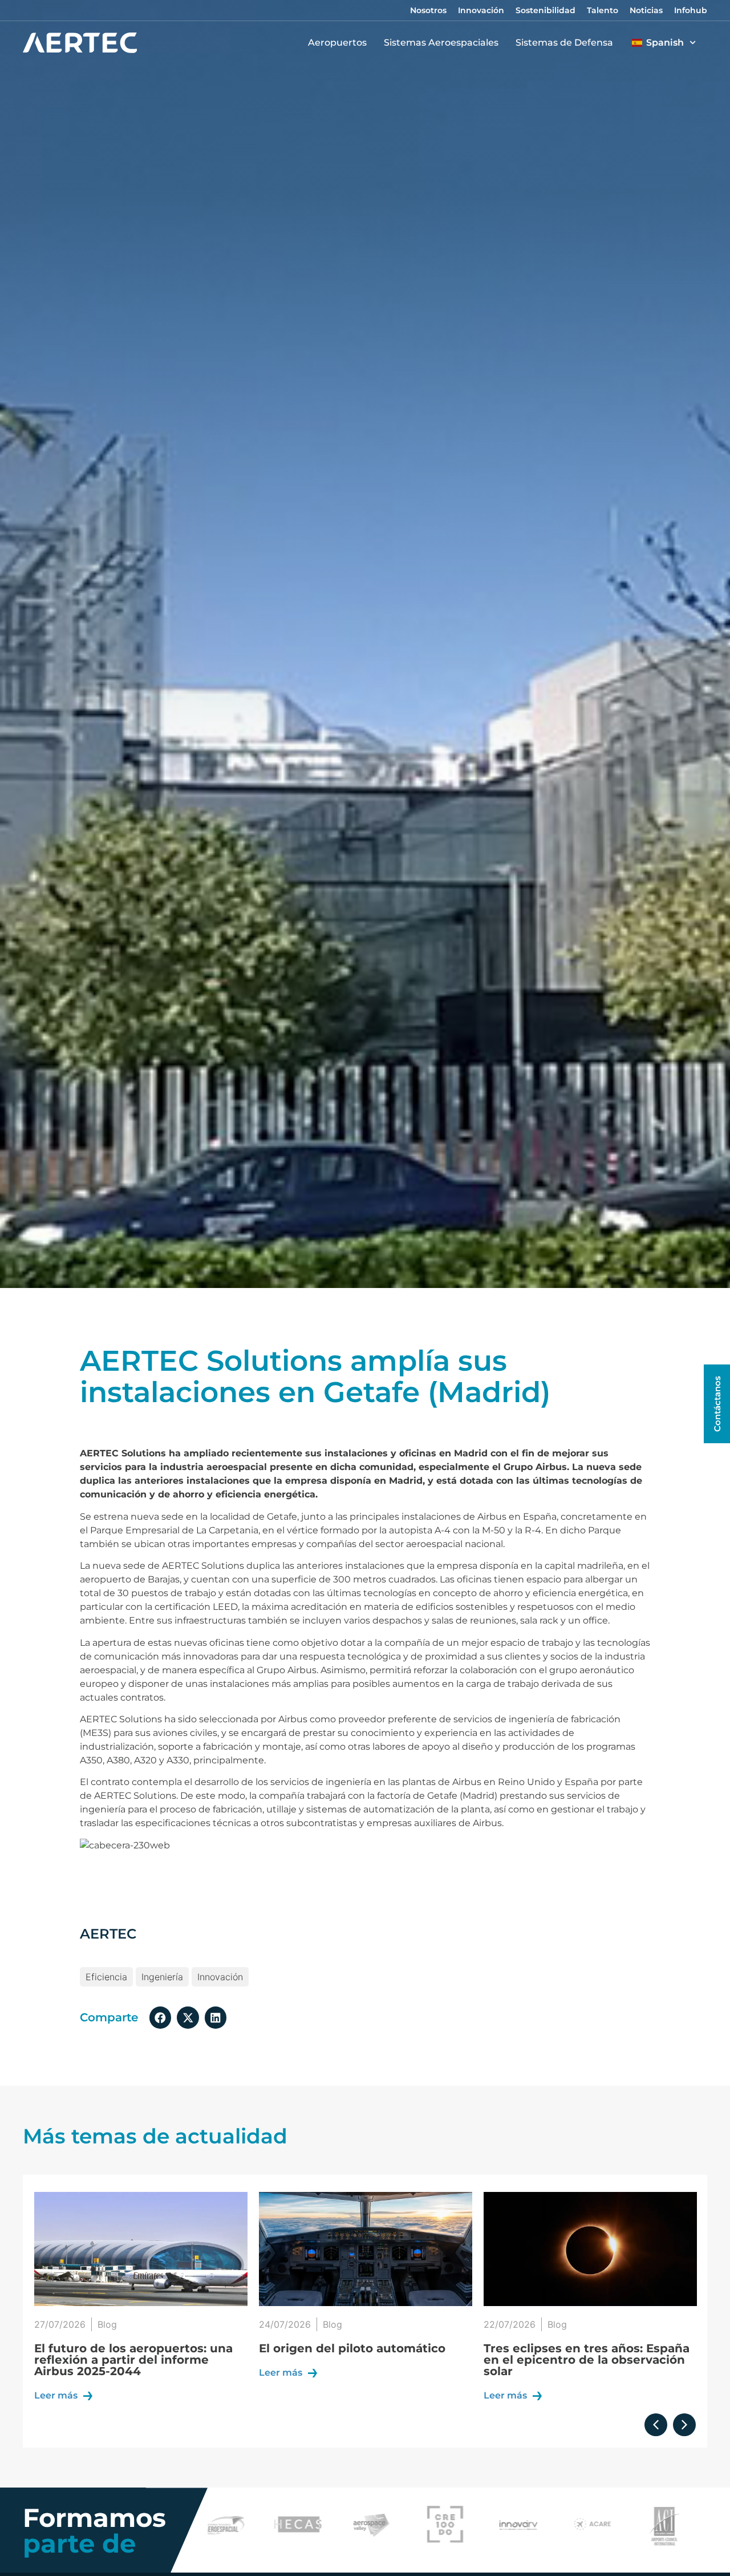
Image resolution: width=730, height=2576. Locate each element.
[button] (160, 2017)
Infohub (691, 10)
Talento (603, 10)
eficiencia (106, 1977)
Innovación (481, 10)
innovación (220, 1977)
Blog (108, 2324)
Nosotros (428, 10)
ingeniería (162, 1977)
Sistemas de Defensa (564, 43)
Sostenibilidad (546, 10)
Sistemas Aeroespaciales (441, 43)
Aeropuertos (337, 43)
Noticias (646, 10)
